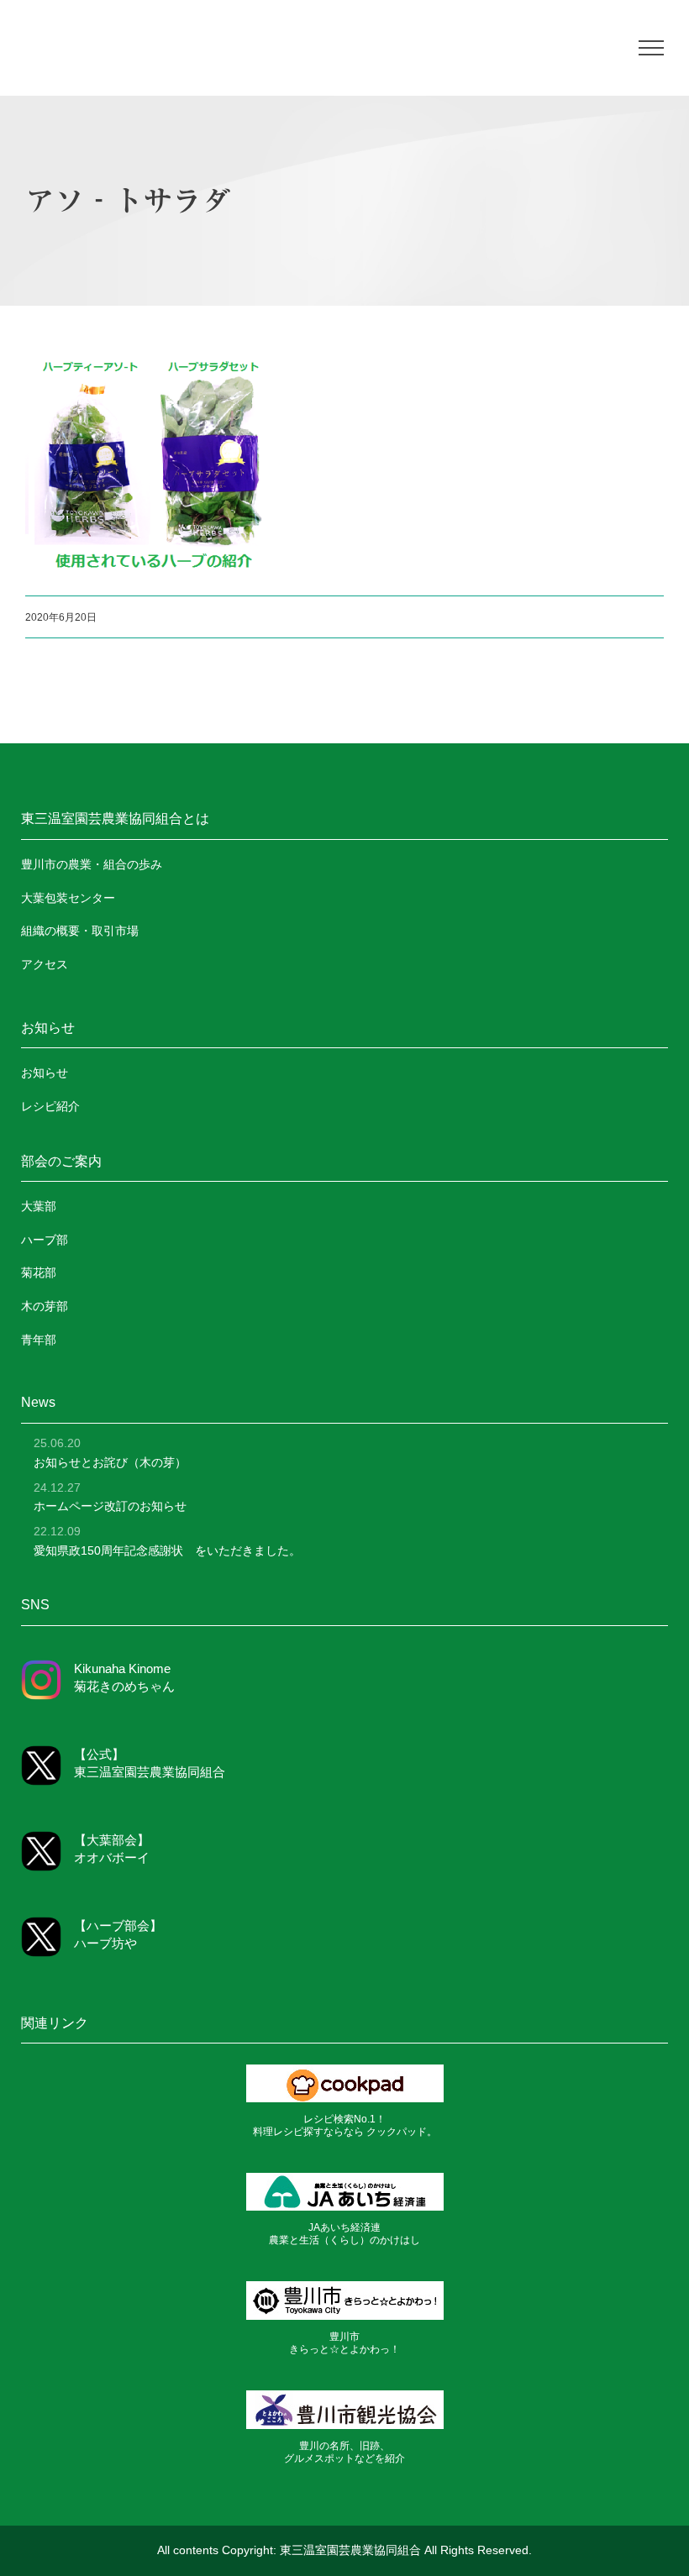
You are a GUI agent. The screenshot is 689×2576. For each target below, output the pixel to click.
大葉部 (39, 1206)
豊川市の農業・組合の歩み (92, 864)
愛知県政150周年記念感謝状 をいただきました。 (167, 1550)
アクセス (45, 964)
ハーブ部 (45, 1240)
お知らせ (45, 1073)
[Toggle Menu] (652, 48)
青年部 (39, 1340)
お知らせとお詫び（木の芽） (110, 1462)
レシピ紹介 (50, 1106)
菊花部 (39, 1272)
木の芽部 (45, 1306)
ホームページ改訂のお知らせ (110, 1506)
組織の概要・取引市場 (80, 931)
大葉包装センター (68, 898)
